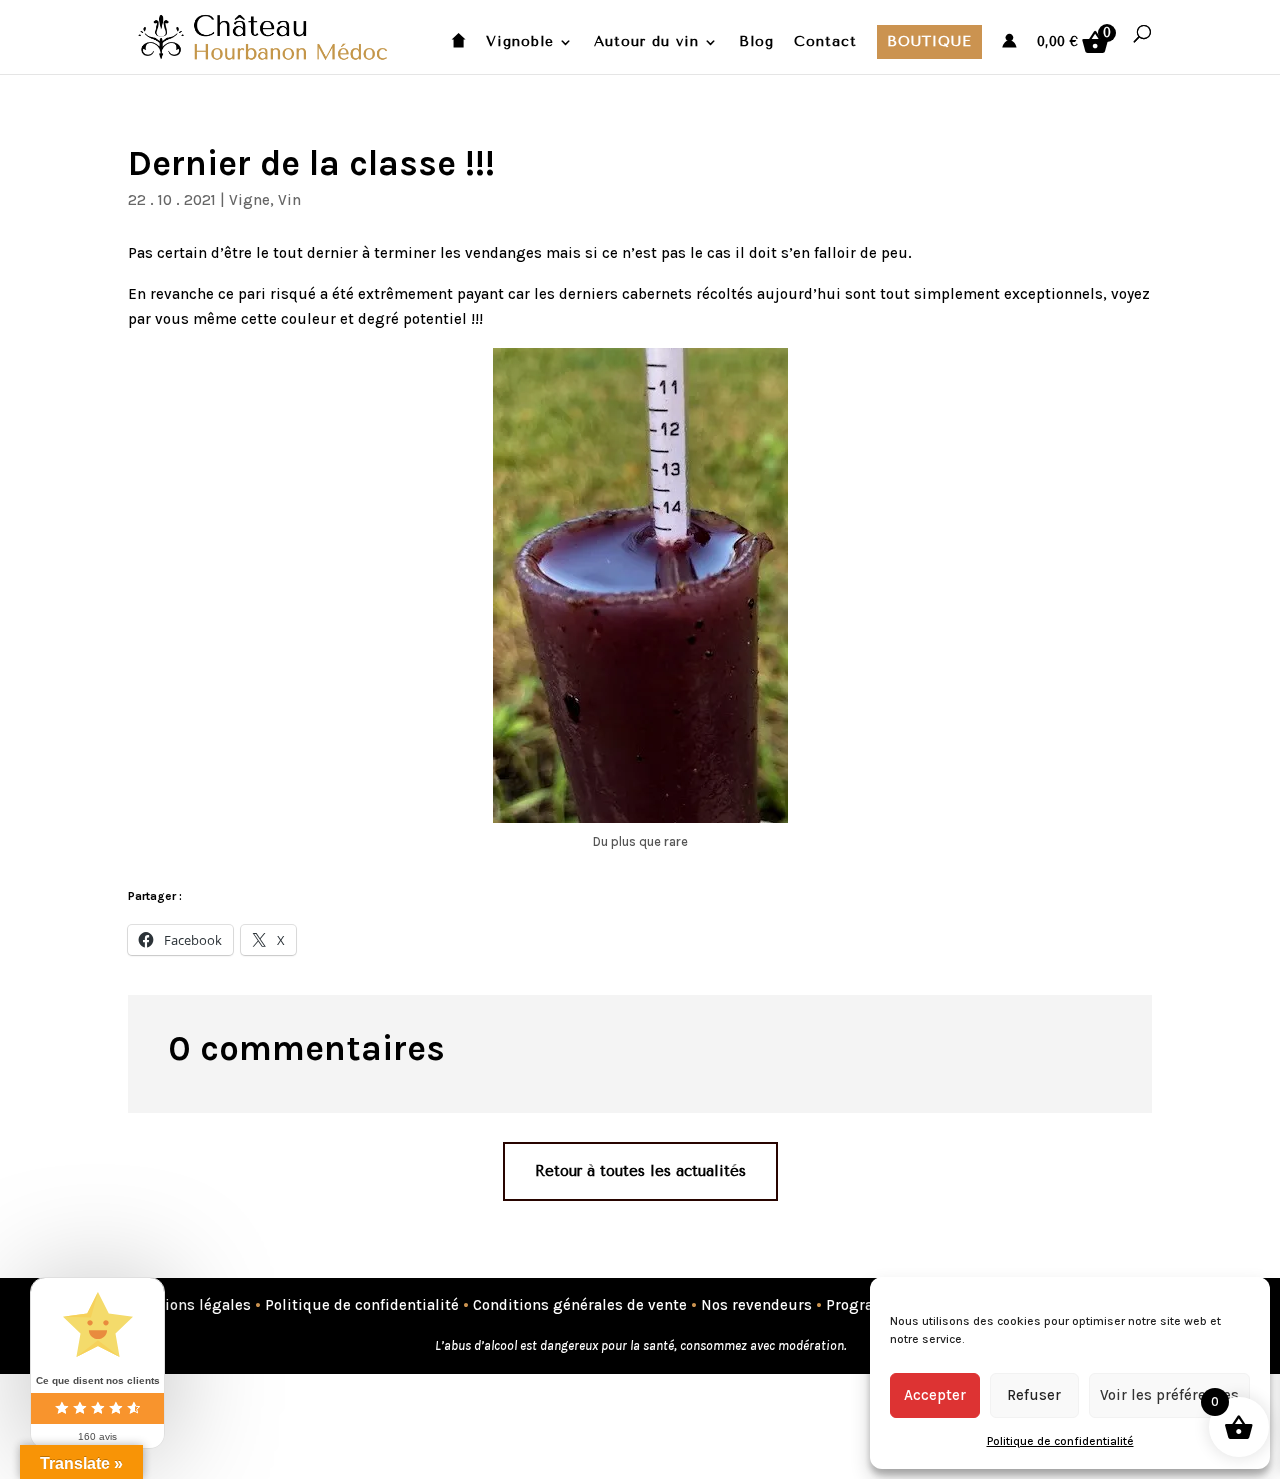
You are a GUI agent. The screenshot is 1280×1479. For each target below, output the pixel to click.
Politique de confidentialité (1060, 1441)
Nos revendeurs (756, 1305)
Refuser (1034, 1395)
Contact (825, 42)
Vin (289, 200)
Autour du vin (646, 42)
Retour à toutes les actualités (640, 1171)
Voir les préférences (1169, 1395)
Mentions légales (189, 1305)
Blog (756, 42)
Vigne (249, 200)
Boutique (929, 41)
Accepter (935, 1395)
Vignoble (520, 42)
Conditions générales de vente (580, 1305)
